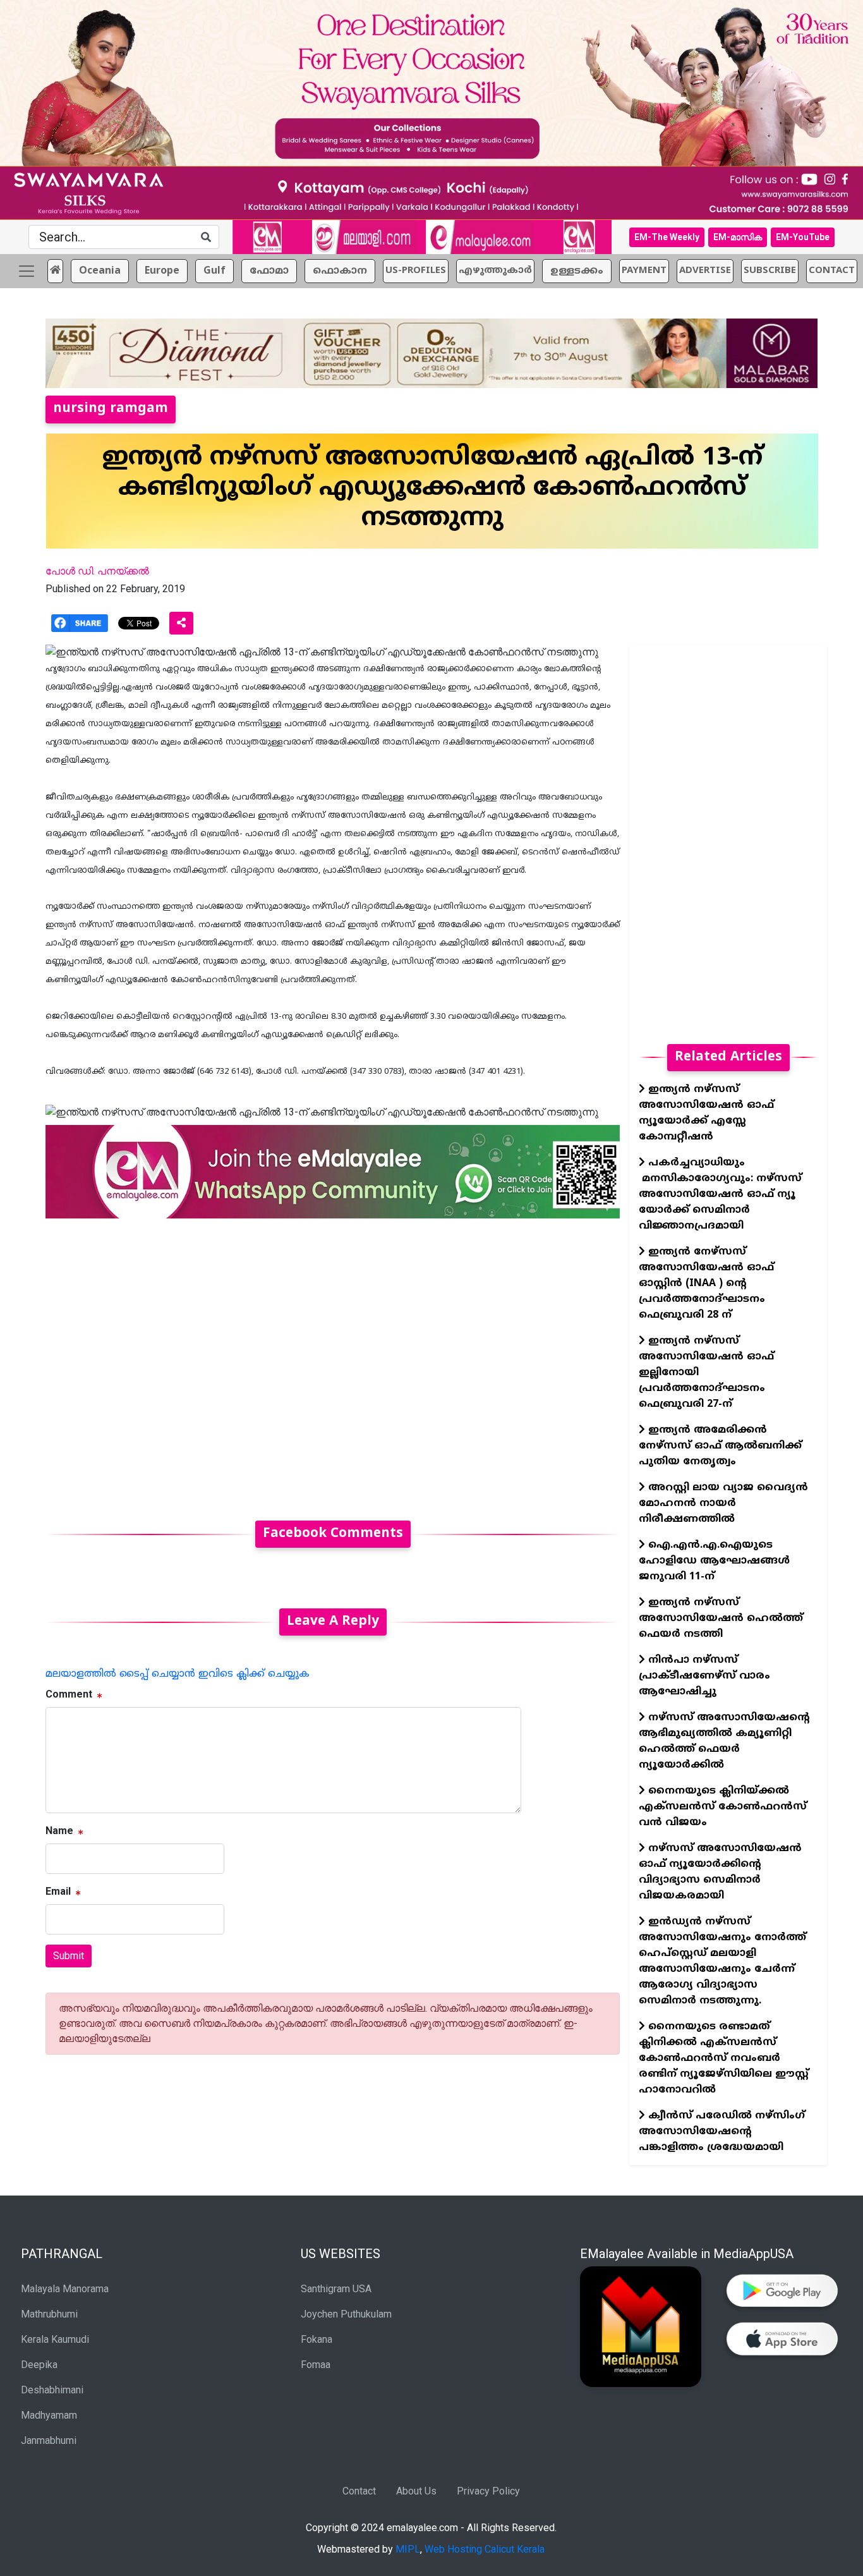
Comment (69, 1694)
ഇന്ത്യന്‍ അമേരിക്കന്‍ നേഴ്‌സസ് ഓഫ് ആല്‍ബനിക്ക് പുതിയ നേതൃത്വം (720, 1446)
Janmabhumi (49, 2440)
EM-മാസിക (738, 237)
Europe (162, 271)
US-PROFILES (416, 271)
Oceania (100, 271)
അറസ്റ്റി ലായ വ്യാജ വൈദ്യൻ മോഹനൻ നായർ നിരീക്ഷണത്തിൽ (723, 1504)
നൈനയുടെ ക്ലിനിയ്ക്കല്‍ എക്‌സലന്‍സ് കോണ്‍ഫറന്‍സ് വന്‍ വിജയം (723, 1807)
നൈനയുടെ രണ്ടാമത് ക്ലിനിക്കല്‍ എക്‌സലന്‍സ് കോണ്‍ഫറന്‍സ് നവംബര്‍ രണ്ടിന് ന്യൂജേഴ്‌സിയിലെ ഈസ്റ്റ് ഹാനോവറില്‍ (724, 2058)
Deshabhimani (52, 2390)
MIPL (408, 2549)
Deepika (39, 2365)
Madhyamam (49, 2415)
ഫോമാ (269, 271)
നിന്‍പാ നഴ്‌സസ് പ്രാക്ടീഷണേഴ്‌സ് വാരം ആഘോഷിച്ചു (704, 1676)
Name (59, 1831)
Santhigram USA (336, 2289)
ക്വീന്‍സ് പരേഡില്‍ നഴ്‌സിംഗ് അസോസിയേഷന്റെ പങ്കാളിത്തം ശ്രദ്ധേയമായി (722, 2132)
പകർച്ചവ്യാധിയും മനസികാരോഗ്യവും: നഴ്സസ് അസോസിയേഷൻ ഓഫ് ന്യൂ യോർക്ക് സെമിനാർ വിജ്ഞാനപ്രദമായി (720, 1194)
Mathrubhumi (49, 2314)
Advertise (705, 271)
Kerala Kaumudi (55, 2339)
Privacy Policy (488, 2491)
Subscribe (770, 271)
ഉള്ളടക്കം (577, 271)
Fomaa (316, 2365)
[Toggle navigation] (27, 271)
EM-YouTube (803, 237)
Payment (644, 271)
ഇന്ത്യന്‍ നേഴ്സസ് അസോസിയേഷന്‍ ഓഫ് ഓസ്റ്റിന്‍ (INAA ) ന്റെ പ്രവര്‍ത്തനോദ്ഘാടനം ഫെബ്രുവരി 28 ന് (706, 1284)
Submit (69, 1956)
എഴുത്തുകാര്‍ (495, 271)
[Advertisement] (333, 1362)
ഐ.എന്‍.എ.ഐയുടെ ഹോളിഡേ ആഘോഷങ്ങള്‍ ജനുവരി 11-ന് (714, 1561)
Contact (359, 2491)
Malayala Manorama (65, 2289)
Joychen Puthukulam (346, 2314)
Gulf (214, 271)
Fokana (317, 2339)
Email (58, 1891)
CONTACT (832, 271)
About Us (416, 2491)
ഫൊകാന (340, 271)
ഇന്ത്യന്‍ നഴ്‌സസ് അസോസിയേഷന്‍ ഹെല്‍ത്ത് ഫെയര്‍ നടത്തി (721, 1619)
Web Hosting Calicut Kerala (485, 2549)
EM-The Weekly (667, 237)
